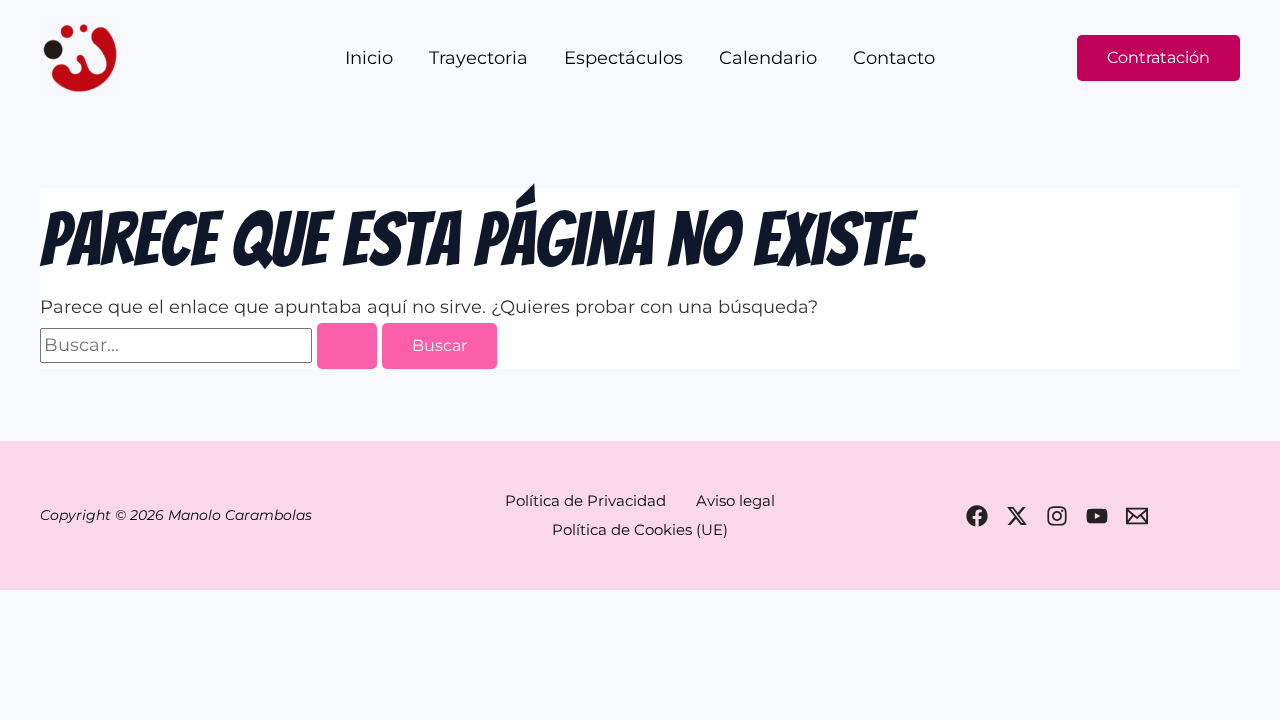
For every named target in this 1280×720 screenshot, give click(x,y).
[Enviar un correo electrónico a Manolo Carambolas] (1137, 516)
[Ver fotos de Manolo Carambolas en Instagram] (1057, 516)
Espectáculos (623, 58)
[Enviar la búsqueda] (347, 346)
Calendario (768, 58)
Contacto (894, 58)
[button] (1158, 58)
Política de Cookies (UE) (640, 529)
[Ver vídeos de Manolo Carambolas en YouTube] (1097, 516)
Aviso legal (735, 500)
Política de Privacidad (585, 500)
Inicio (369, 58)
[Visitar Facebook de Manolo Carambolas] (977, 516)
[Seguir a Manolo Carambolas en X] (1017, 516)
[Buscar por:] (211, 345)
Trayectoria (478, 58)
